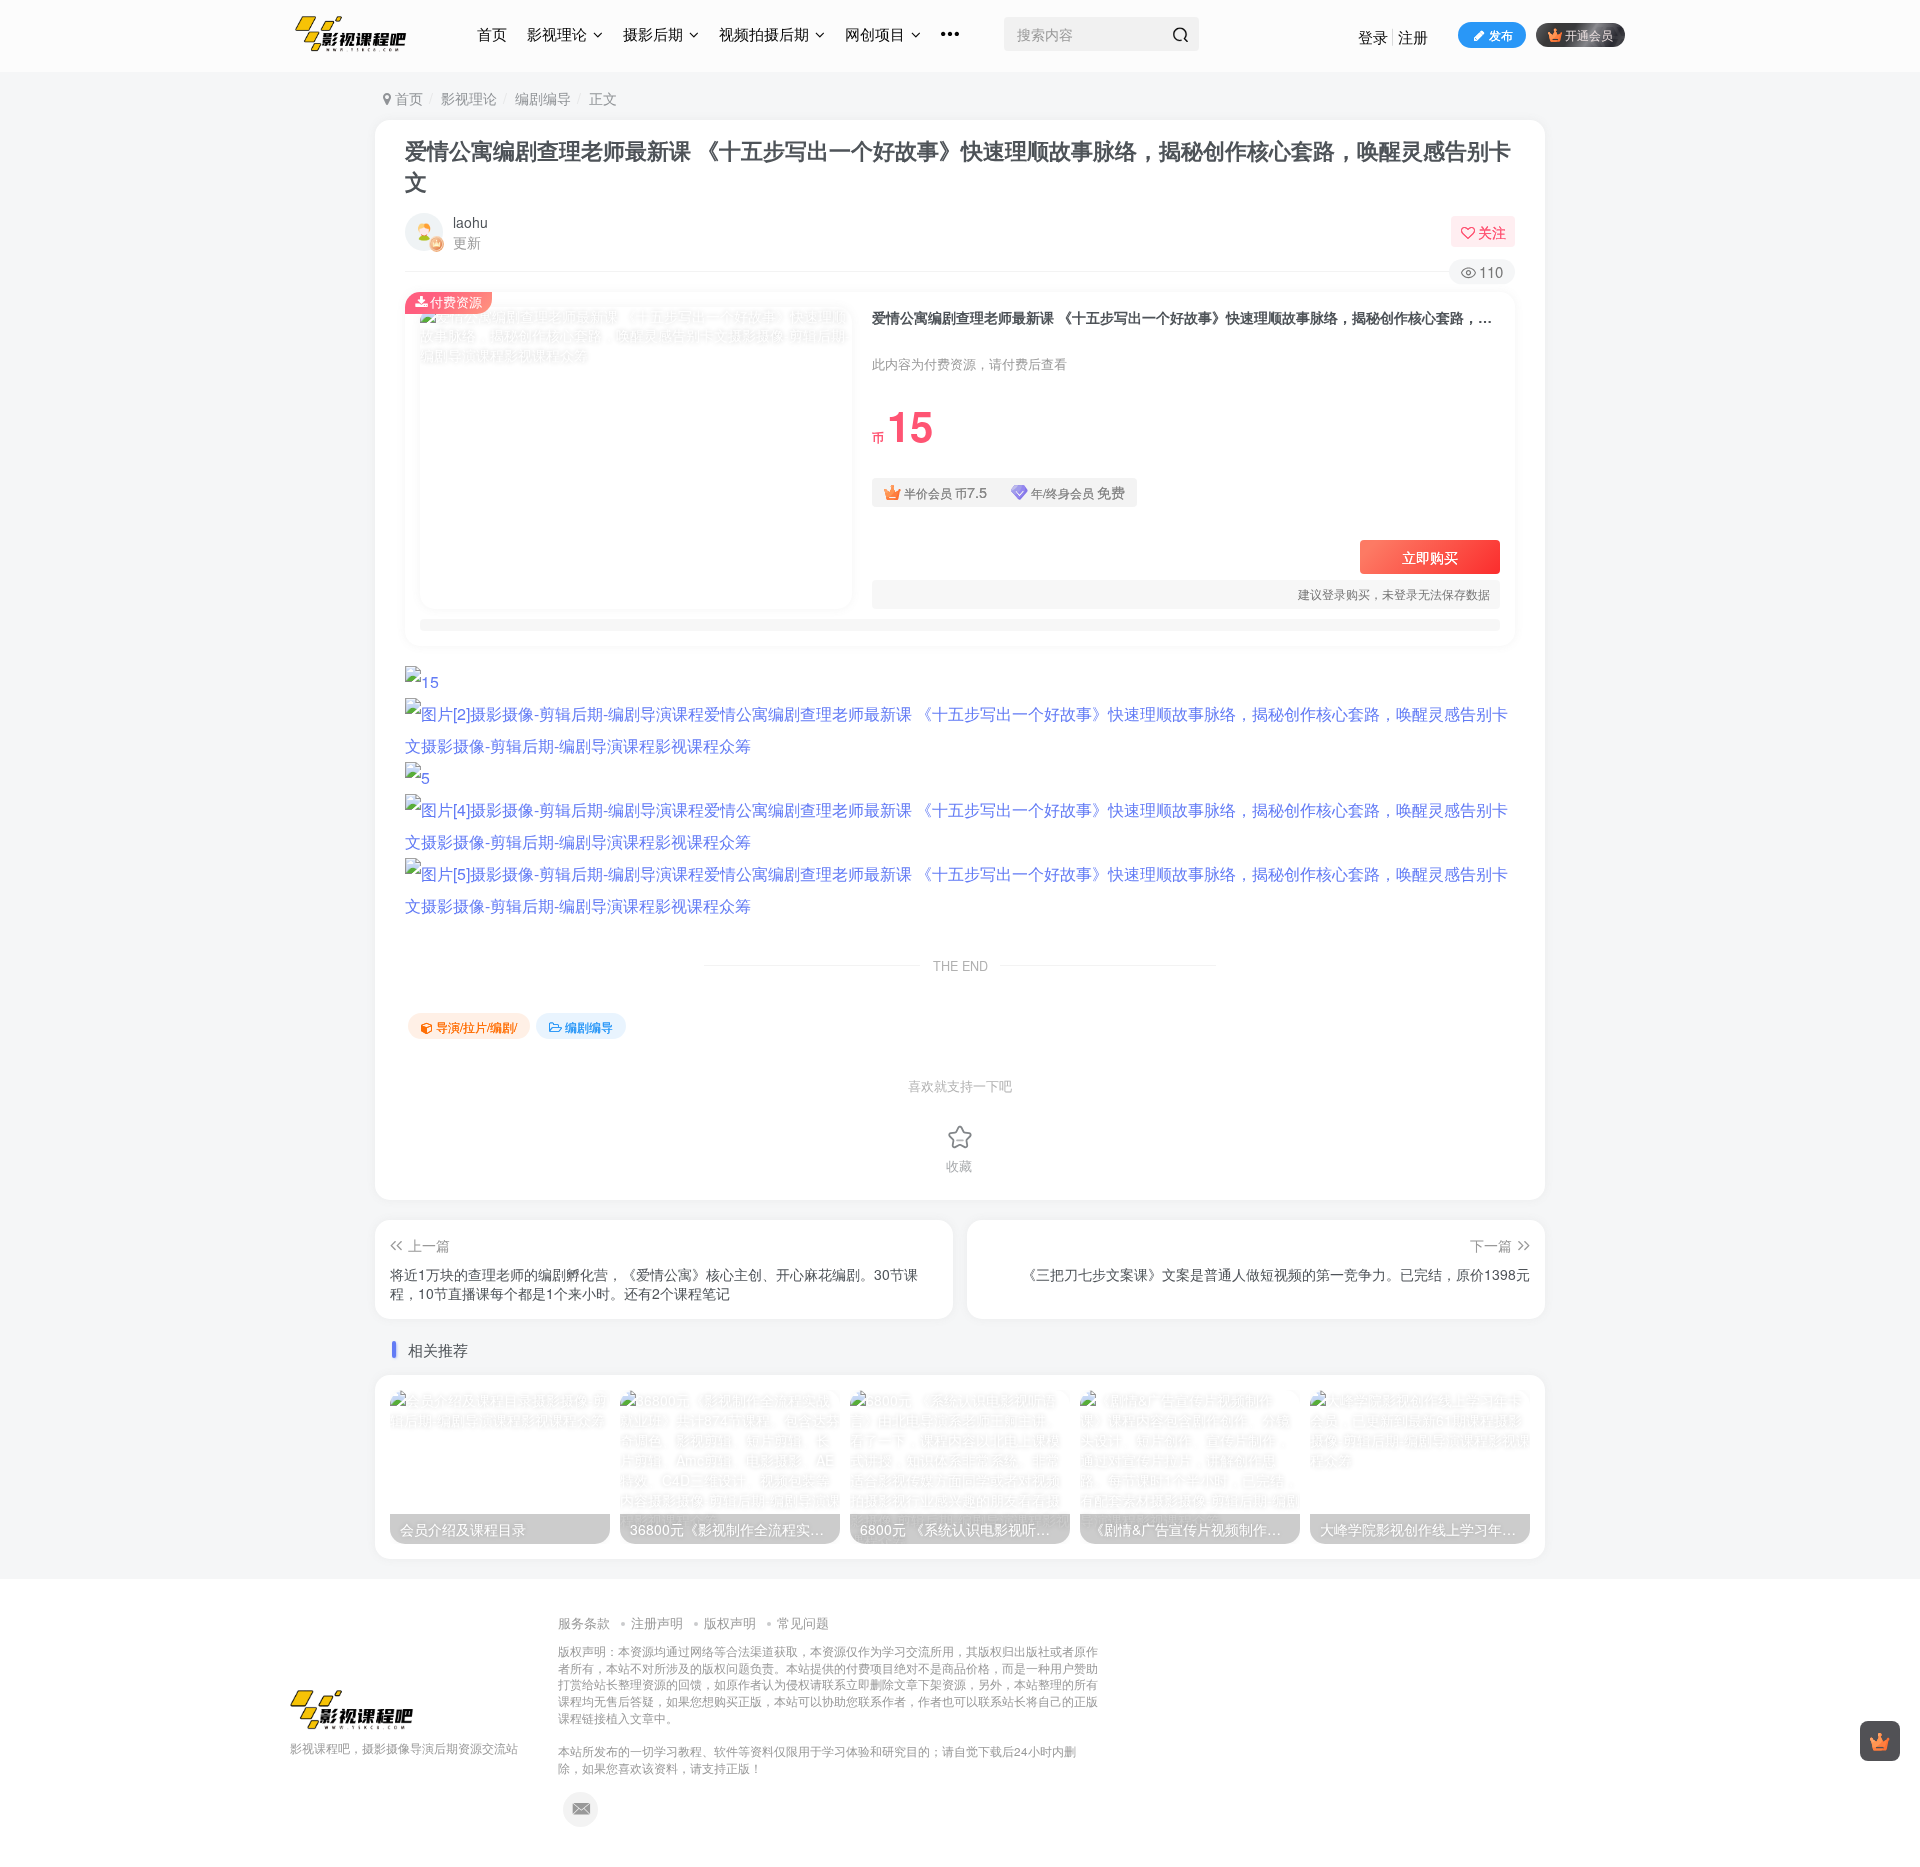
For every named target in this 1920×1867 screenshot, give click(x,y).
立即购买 (1430, 557)
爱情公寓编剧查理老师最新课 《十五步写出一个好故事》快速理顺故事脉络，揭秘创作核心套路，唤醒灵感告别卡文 (958, 165)
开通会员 (1589, 34)
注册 (1413, 36)
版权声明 (730, 1622)
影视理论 (557, 33)
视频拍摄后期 (764, 33)
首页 (492, 33)
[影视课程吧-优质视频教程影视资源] (352, 1707)
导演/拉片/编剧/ (476, 1026)
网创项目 (875, 33)
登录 (1373, 36)
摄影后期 (653, 33)
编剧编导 (543, 98)
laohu (470, 222)
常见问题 (803, 1622)
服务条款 (584, 1622)
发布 (1501, 34)
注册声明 (657, 1622)
